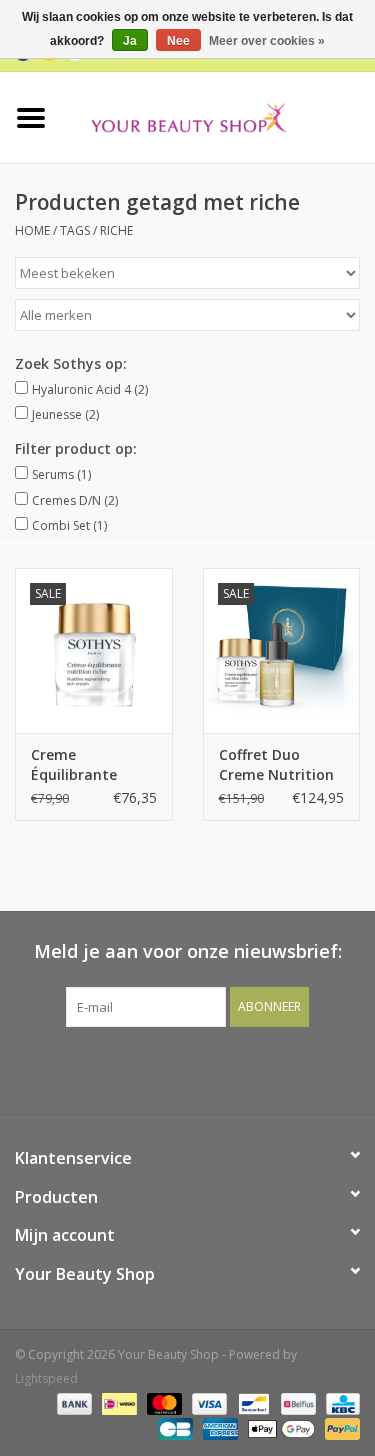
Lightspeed (46, 1378)
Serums (61, 474)
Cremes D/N (75, 500)
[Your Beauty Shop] (219, 115)
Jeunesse (65, 414)
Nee (178, 41)
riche (116, 230)
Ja (130, 41)
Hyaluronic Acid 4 (90, 389)
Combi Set (69, 525)
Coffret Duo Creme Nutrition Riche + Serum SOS (276, 765)
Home (32, 230)
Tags (75, 230)
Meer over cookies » (267, 41)
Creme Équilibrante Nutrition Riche (84, 765)
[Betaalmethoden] (72, 1403)
